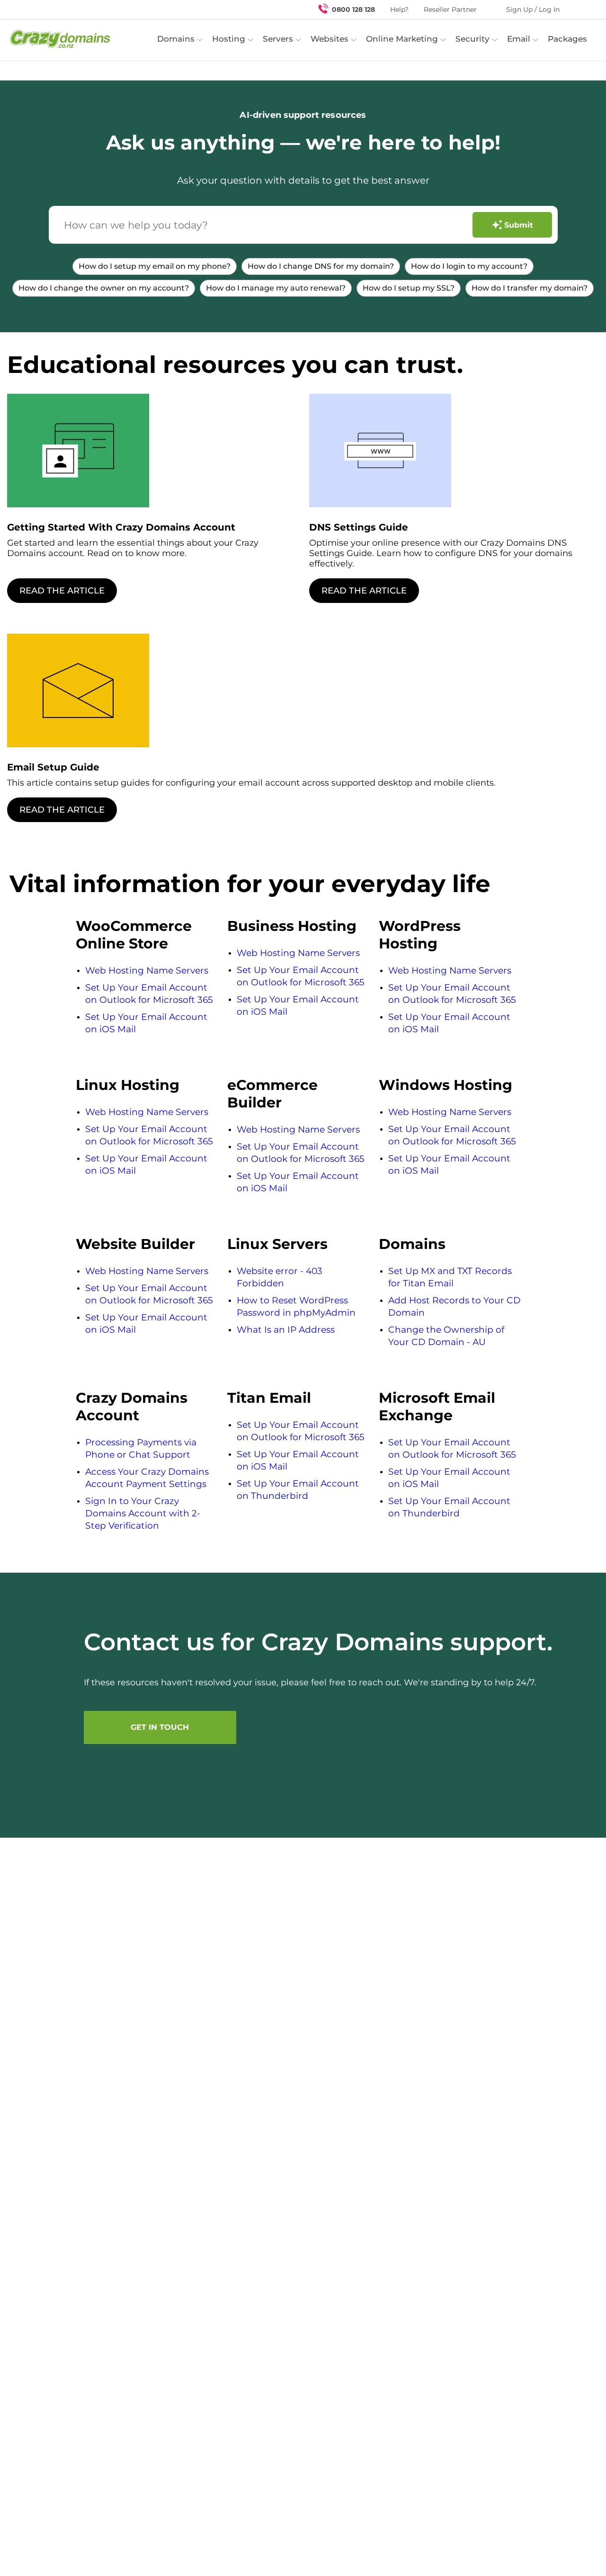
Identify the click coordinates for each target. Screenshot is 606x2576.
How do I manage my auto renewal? (276, 288)
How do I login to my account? (469, 266)
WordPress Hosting (420, 935)
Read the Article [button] (62, 591)
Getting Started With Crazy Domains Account (121, 527)
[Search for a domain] (580, 9)
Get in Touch (160, 1727)
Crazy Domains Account (132, 1407)
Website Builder (135, 1244)
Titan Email (269, 1398)
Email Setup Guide (53, 767)
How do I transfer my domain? (530, 288)
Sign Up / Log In (533, 9)
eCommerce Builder (272, 1094)
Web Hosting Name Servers (147, 970)
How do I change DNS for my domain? (321, 266)
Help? (399, 9)
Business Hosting (292, 926)
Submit (519, 225)
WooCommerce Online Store (134, 935)
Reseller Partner (450, 9)
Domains (412, 1244)
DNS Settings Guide (359, 527)
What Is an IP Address (286, 1330)
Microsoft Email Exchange (437, 1407)
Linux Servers (277, 1244)
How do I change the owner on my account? (104, 288)
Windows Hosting (446, 1085)
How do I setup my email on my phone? (155, 266)
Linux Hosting (128, 1085)
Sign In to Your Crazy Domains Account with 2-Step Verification (143, 1513)
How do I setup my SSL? (409, 288)
